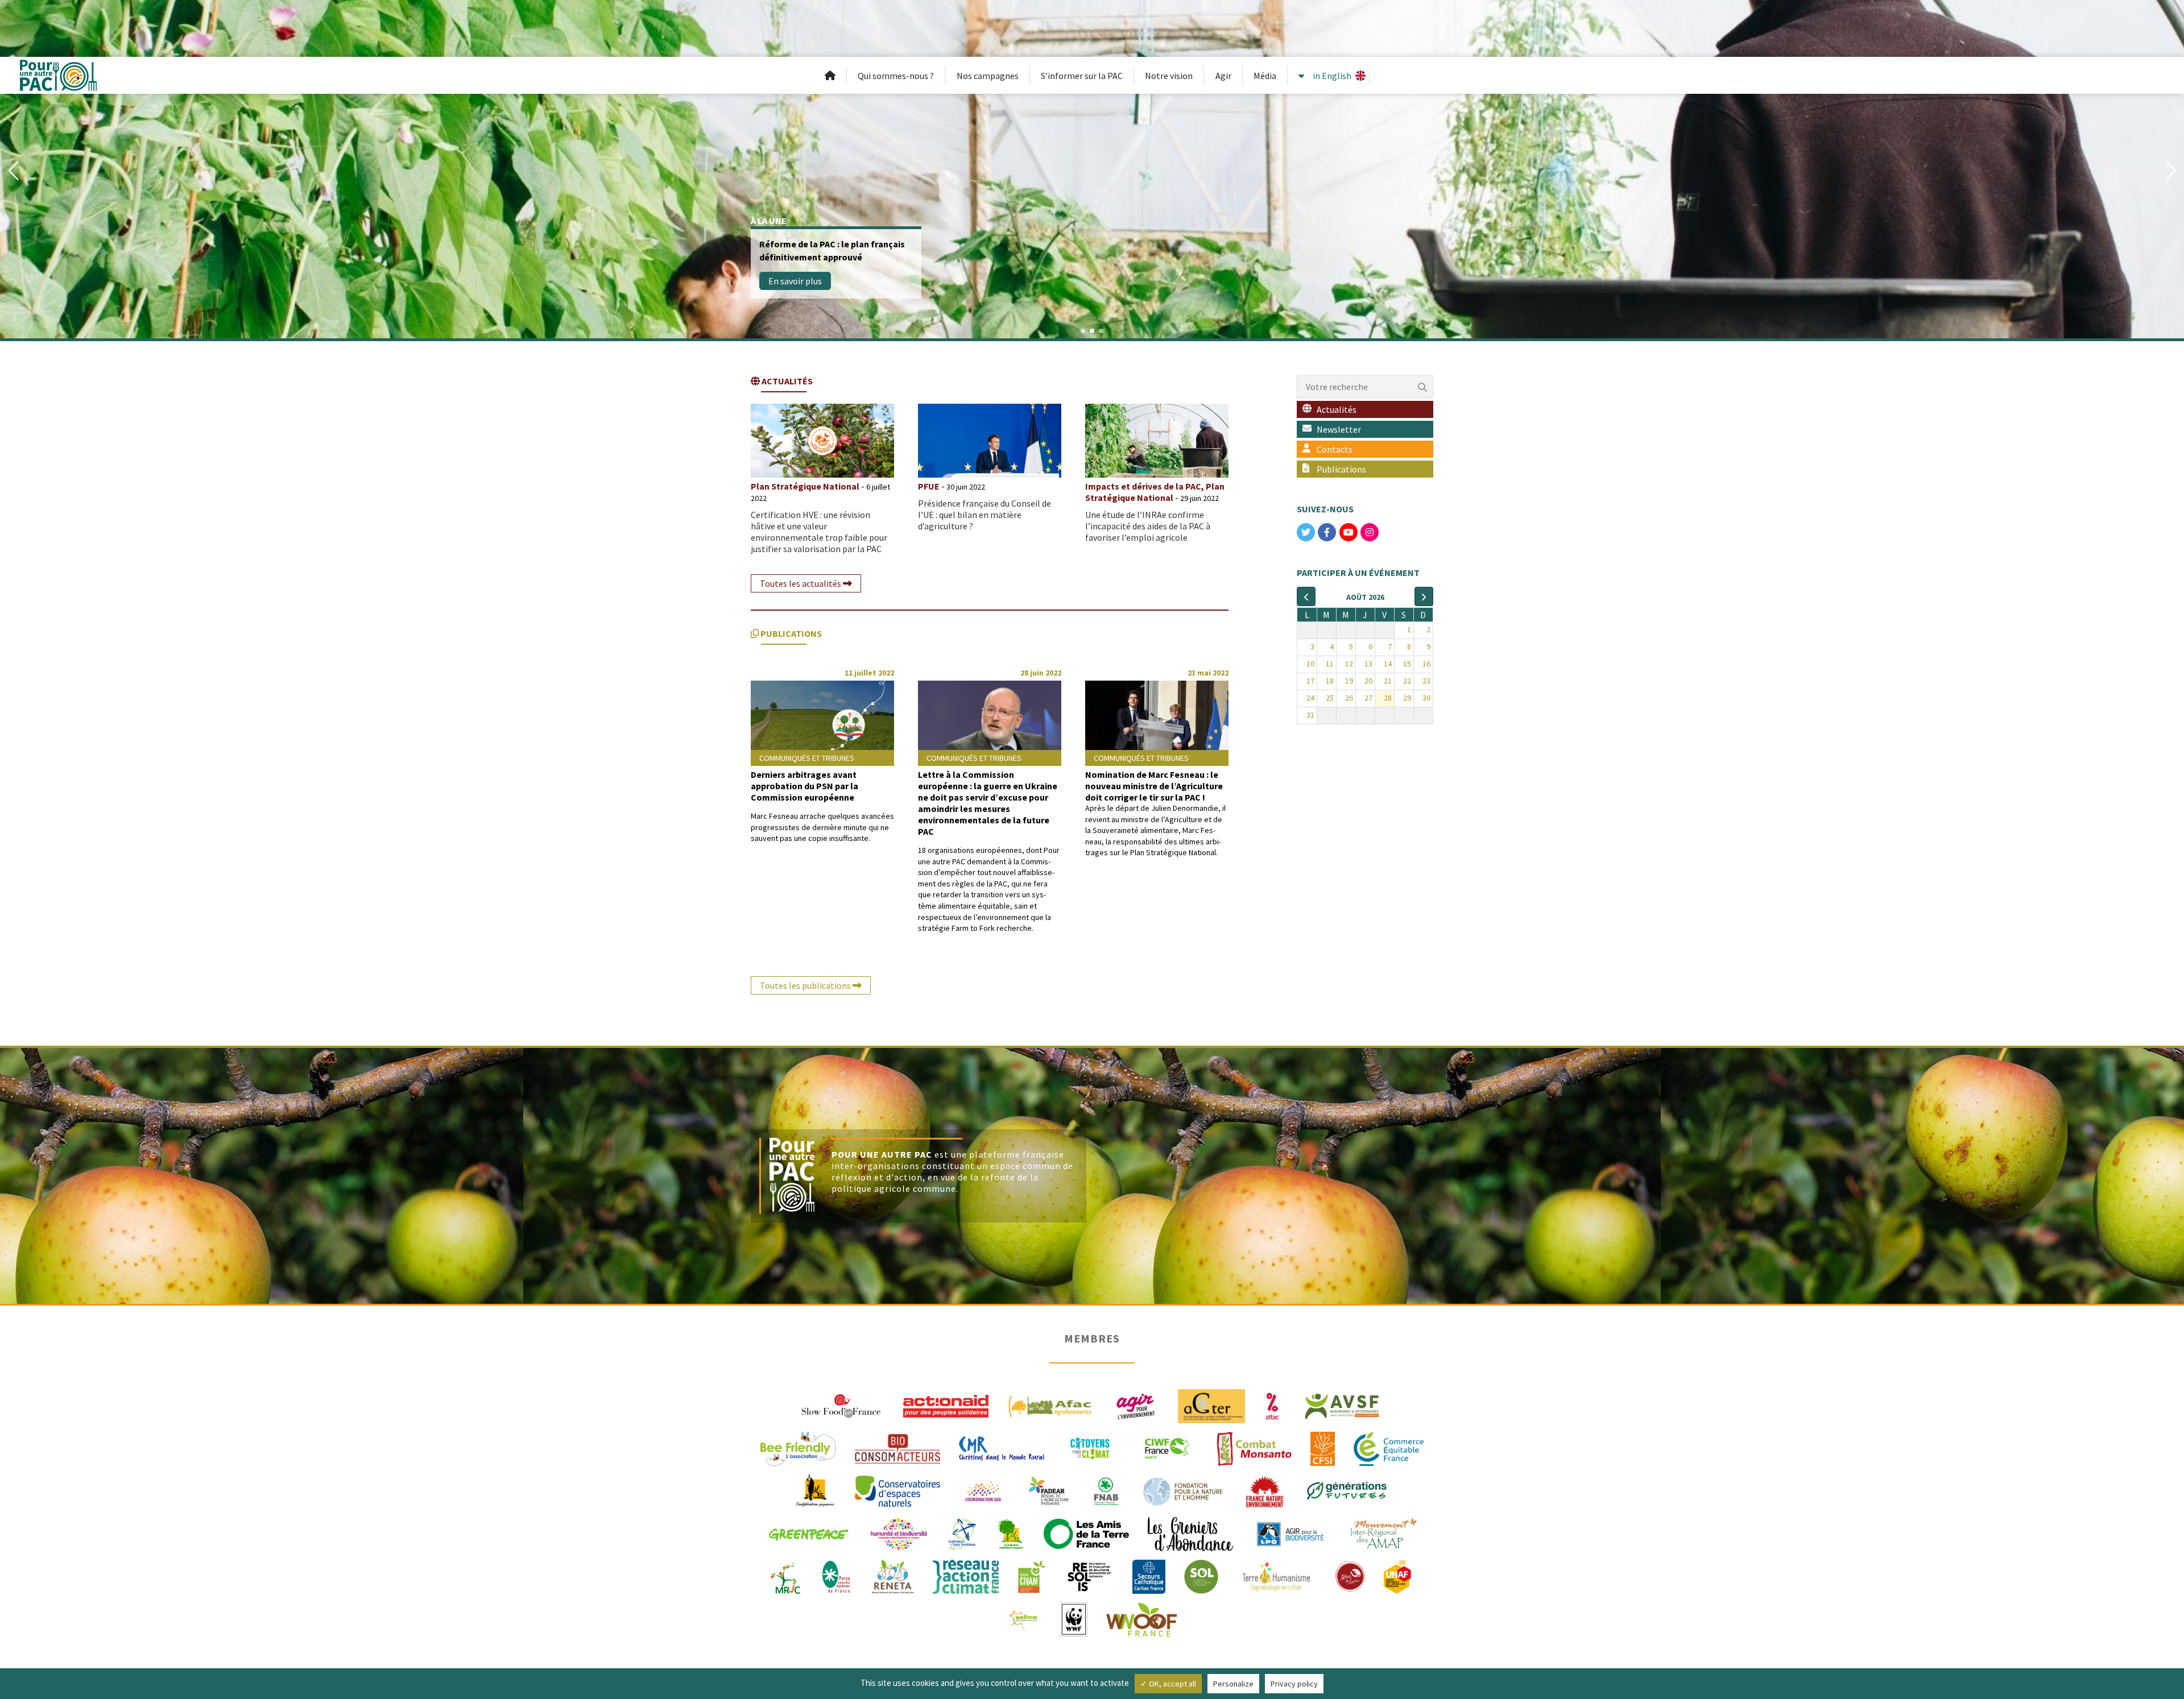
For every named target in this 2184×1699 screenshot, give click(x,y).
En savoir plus (795, 281)
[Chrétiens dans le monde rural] (1002, 1448)
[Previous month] (1306, 596)
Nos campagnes (988, 76)
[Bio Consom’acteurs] (897, 1448)
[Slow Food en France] (842, 1405)
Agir (1223, 76)
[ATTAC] (1273, 1405)
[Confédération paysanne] (815, 1490)
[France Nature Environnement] (1265, 1490)
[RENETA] (893, 1576)
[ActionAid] (946, 1405)
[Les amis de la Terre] (1086, 1533)
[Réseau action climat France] (966, 1576)
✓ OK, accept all (1168, 1684)
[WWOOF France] (1141, 1618)
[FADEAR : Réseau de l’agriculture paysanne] (1049, 1490)
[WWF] (1074, 1618)
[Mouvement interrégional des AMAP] (1383, 1533)
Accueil (830, 76)
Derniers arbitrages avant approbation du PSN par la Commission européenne (804, 786)
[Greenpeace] (808, 1533)
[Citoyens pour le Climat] (1090, 1448)
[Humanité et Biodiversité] (899, 1533)
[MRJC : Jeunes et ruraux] (785, 1576)
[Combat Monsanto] (1254, 1448)
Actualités (1337, 409)
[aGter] (1211, 1405)
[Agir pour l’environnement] (1135, 1405)
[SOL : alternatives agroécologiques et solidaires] (1201, 1576)
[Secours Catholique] (1149, 1576)
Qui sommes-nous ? (896, 76)
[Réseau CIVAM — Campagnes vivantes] (1032, 1576)
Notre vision (1169, 76)
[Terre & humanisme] (1276, 1576)
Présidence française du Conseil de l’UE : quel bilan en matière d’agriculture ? (985, 515)
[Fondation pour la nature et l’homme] (1183, 1490)
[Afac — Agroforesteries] (1050, 1405)
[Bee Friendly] (798, 1448)
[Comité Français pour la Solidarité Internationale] (1323, 1448)
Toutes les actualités (801, 583)
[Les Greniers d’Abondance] (1190, 1533)
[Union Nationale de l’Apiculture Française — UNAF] (1399, 1576)
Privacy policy (1294, 1684)
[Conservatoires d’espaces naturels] (897, 1490)
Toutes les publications (806, 985)
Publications (1341, 469)
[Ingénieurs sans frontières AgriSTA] (962, 1533)
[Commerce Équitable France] (1389, 1448)
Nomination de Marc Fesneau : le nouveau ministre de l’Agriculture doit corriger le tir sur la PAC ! (1154, 786)
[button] (13, 171)
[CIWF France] (1167, 1448)
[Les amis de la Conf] (1010, 1533)
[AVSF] (1342, 1405)
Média (1265, 76)
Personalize (1233, 1684)
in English (1332, 76)
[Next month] (1424, 596)
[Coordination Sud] (983, 1490)
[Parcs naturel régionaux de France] (836, 1576)
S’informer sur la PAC (1082, 76)
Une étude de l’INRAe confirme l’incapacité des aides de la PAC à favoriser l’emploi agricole (1148, 526)
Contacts (1335, 449)
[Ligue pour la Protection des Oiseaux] (1290, 1533)
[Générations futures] (1347, 1490)
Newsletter (1339, 429)
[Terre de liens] (1350, 1576)
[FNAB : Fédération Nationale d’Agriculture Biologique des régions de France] (1106, 1490)
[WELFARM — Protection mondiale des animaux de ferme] (1024, 1618)
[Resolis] (1089, 1576)
